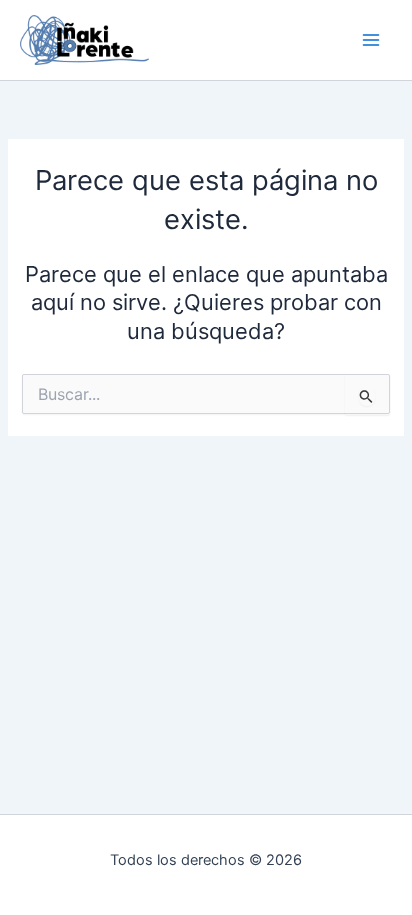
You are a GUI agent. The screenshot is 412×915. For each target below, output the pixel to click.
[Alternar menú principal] (371, 40)
